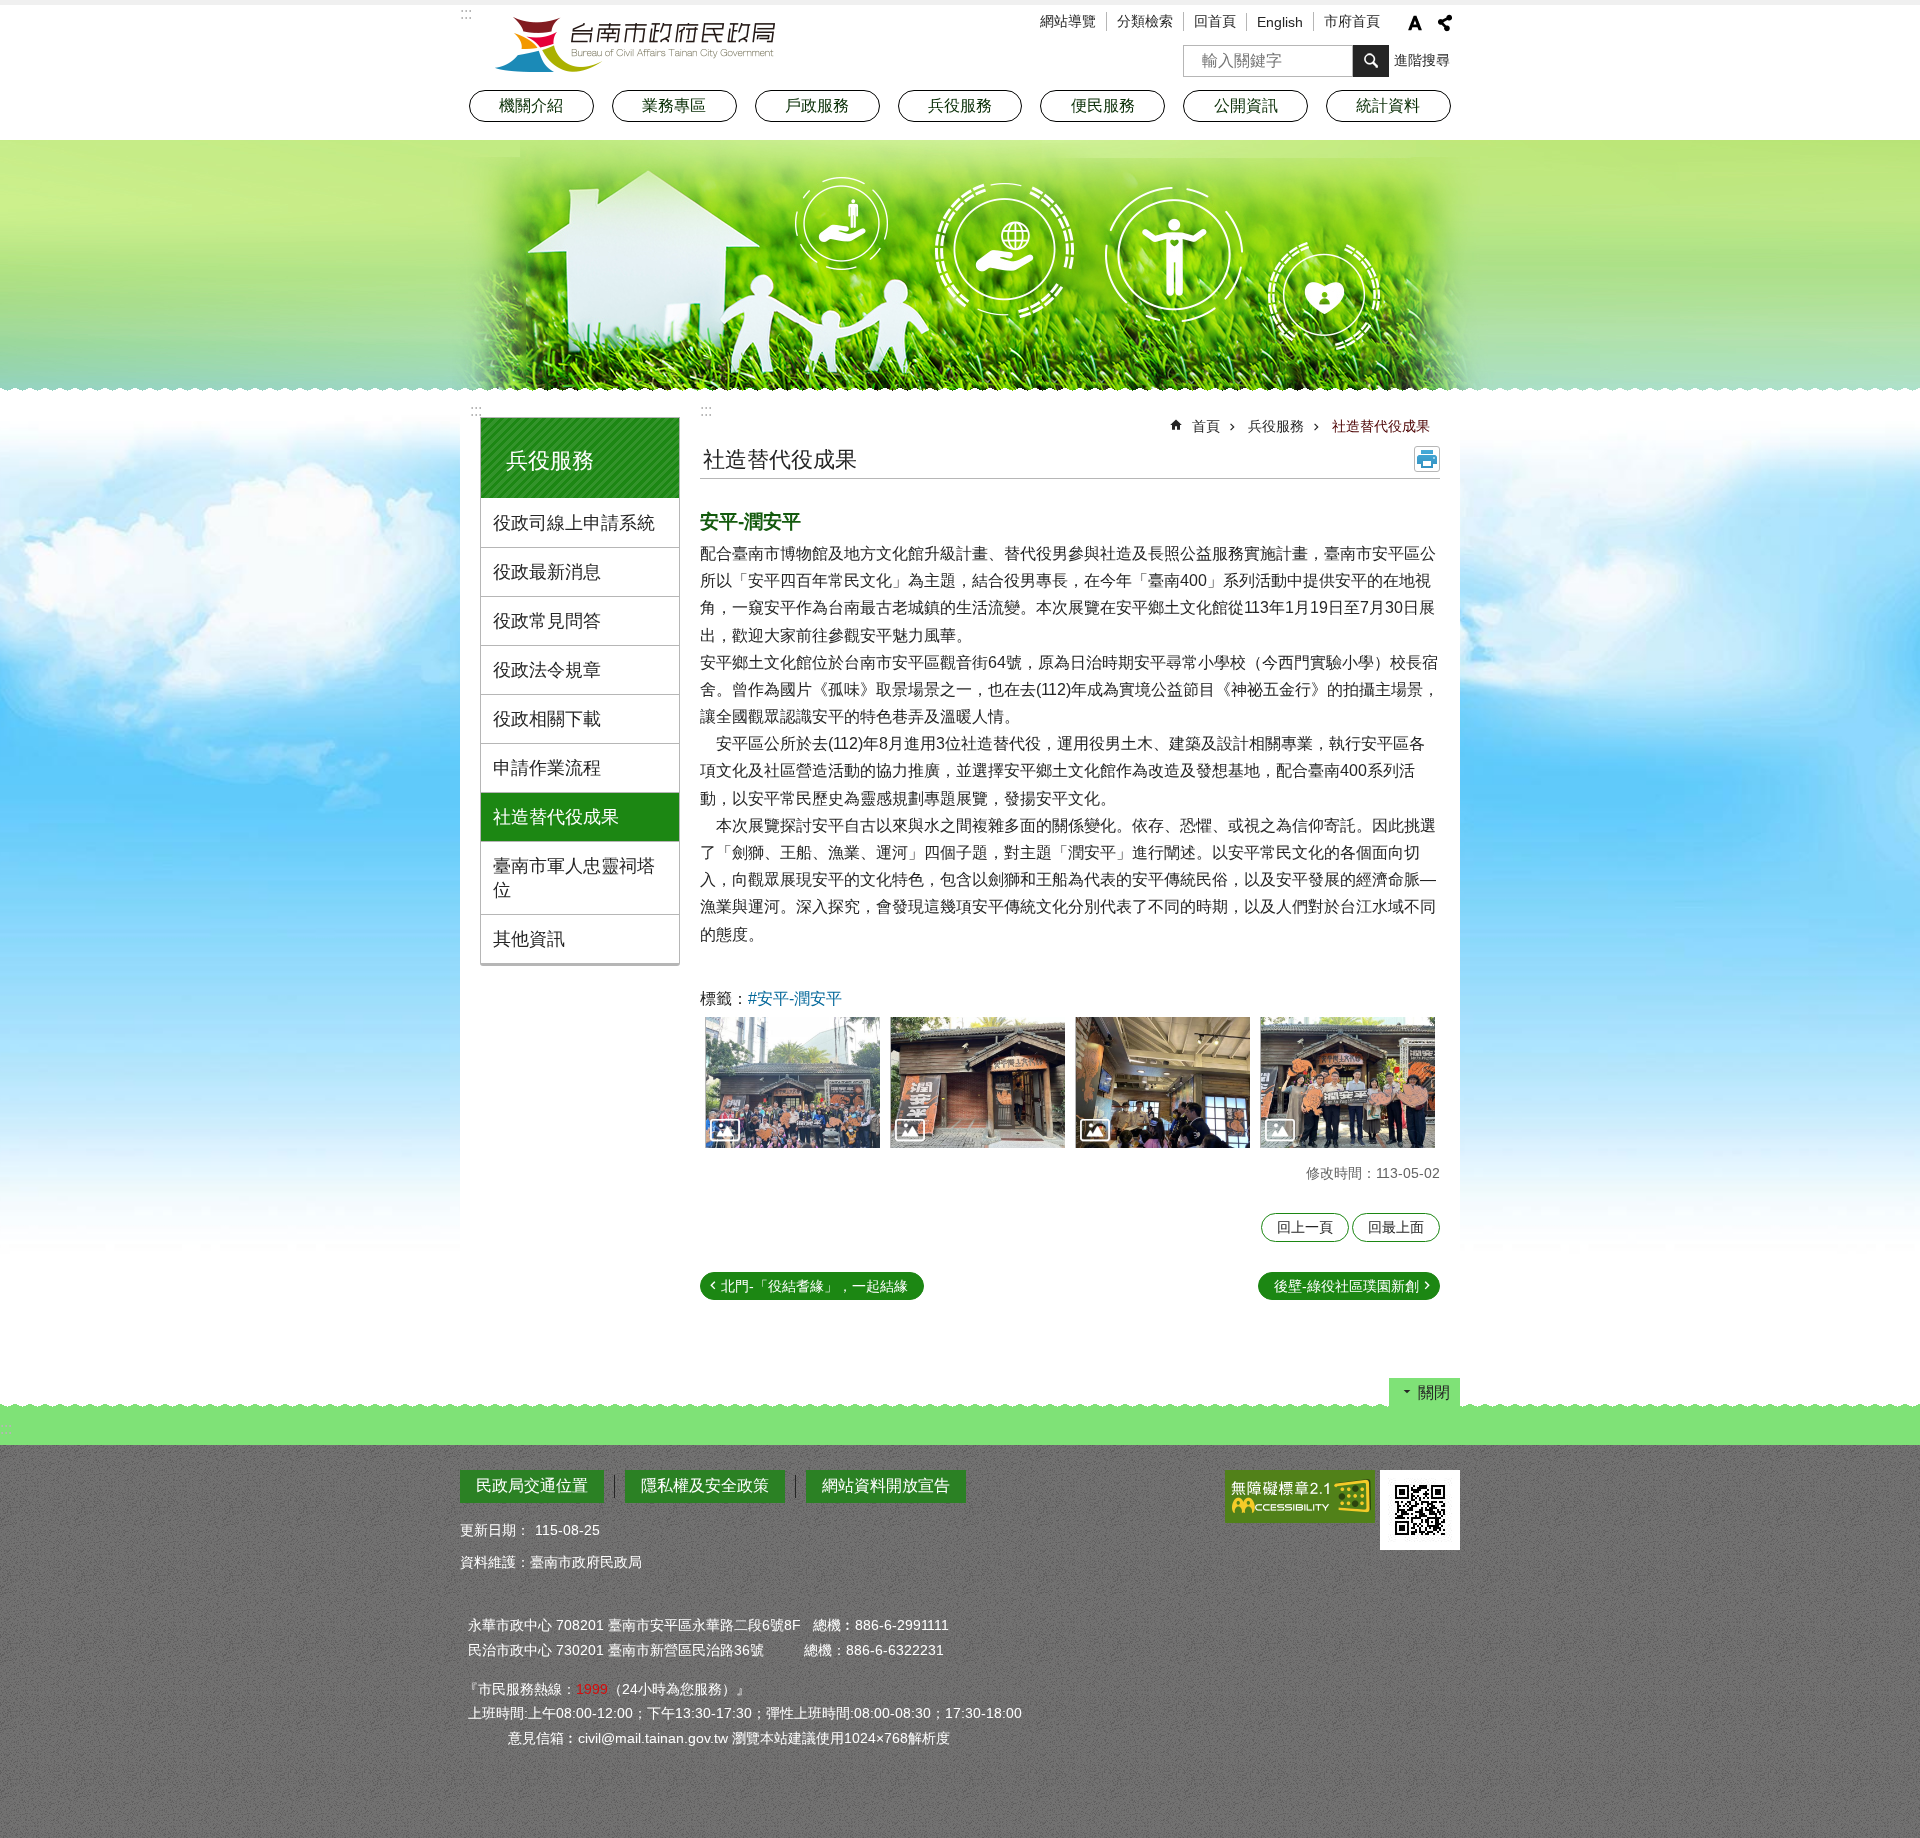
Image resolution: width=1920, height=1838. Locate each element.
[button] (792, 1082)
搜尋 (1199, 54)
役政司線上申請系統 (574, 523)
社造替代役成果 (556, 817)
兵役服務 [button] (960, 105)
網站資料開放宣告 (886, 1485)
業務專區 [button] (674, 105)
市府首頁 (1352, 21)
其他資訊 (529, 939)
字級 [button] (1415, 23)
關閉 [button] (1434, 1392)
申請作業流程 (547, 768)
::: (476, 410)
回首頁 (1215, 21)
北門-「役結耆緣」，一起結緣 (814, 1286)
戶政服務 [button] (817, 105)
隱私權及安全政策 (705, 1485)
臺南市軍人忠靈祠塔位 (574, 878)
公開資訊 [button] (1246, 105)
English (1280, 22)
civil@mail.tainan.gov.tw (653, 1738)
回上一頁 (1305, 1227)
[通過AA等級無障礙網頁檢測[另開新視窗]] (1300, 1496)
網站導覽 (1068, 21)
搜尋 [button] (1371, 61)
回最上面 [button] (1396, 1227)
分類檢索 (1145, 21)
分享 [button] (1445, 23)
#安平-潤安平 (795, 998)
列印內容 (1427, 459)
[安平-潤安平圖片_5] (1420, 1510)
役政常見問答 (547, 621)
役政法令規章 (547, 670)
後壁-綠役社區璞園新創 (1346, 1286)
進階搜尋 (1422, 60)
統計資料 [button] (1388, 105)
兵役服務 (1276, 426)
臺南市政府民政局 (635, 45)
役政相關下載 (547, 719)
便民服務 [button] (1103, 105)
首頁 (1206, 426)
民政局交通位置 (532, 1485)
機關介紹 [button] (531, 105)
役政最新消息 (547, 572)
